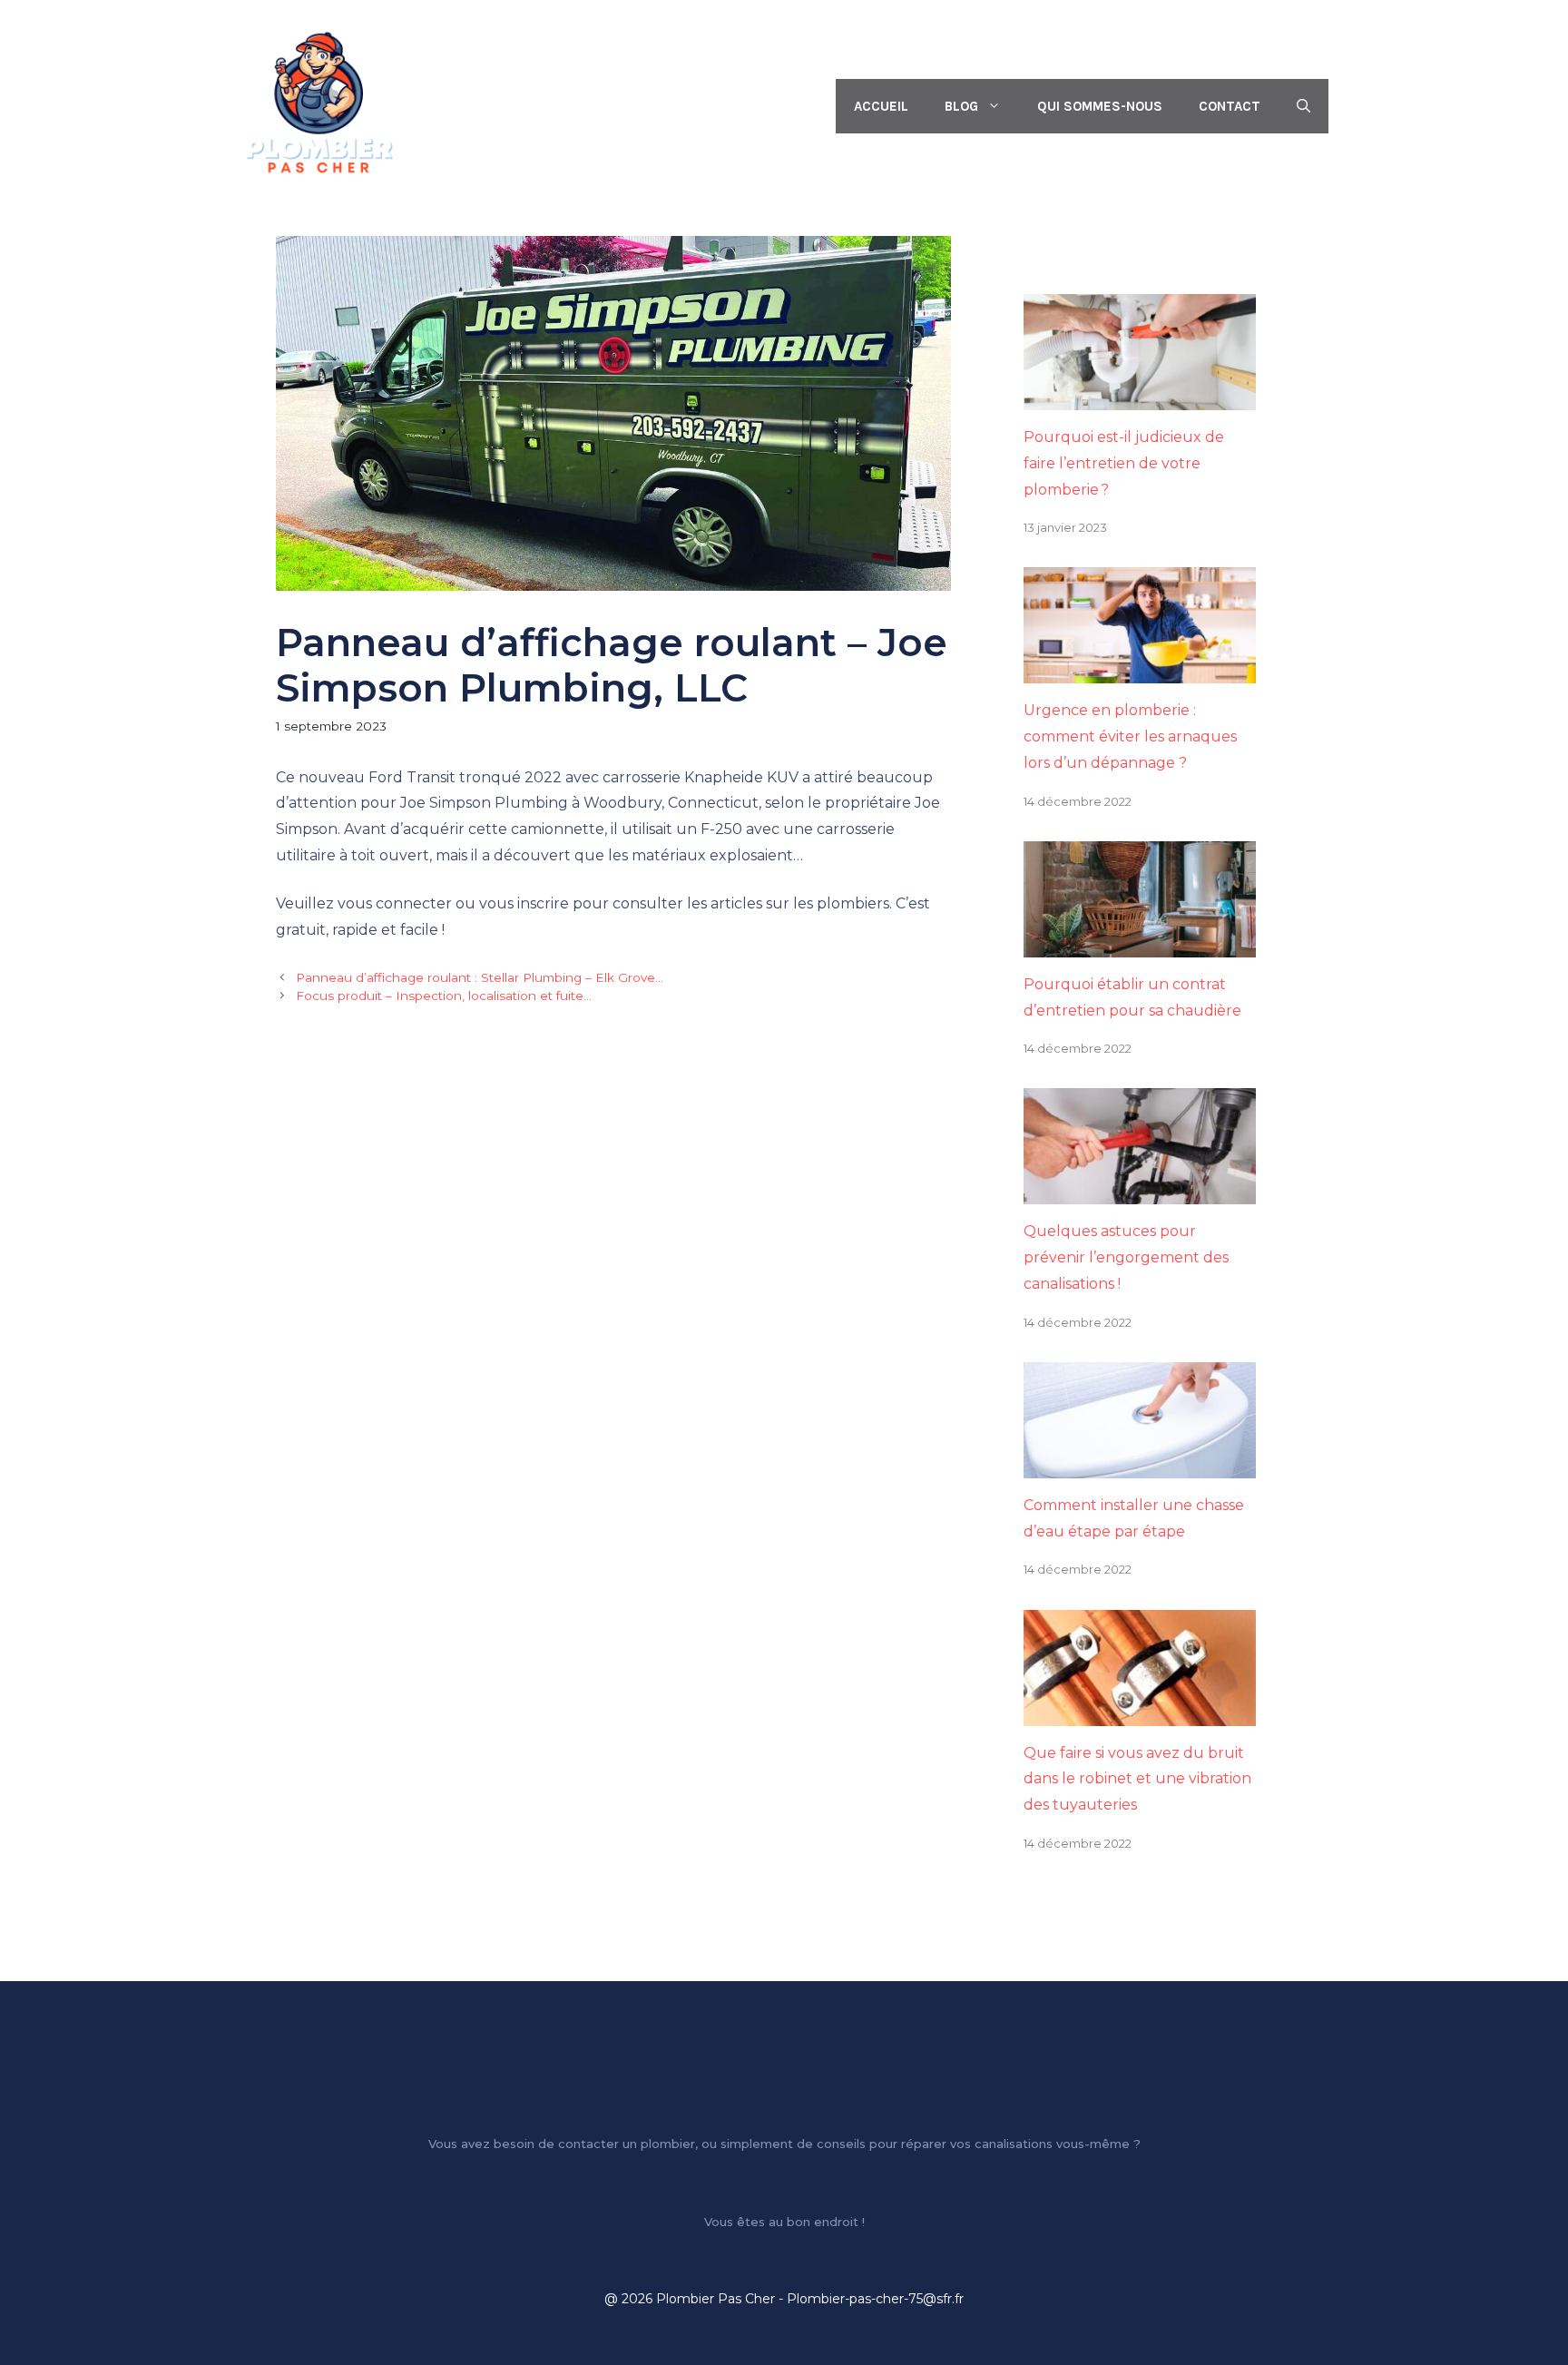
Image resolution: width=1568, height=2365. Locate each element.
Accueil (881, 106)
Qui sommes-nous (1100, 106)
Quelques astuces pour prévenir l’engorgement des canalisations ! (1126, 1257)
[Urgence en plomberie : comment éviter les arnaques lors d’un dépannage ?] (1140, 670)
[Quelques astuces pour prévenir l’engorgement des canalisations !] (1140, 1191)
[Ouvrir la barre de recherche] (1303, 106)
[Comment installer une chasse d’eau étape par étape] (1140, 1464)
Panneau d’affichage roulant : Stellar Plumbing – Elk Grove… (480, 977)
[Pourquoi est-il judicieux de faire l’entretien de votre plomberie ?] (1140, 396)
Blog (961, 106)
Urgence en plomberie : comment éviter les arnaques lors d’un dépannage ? (1130, 736)
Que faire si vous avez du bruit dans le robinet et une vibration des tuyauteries (1137, 1779)
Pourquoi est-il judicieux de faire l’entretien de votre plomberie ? (1124, 463)
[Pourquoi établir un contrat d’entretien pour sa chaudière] (1140, 943)
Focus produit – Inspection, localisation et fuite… (444, 996)
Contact (1230, 106)
